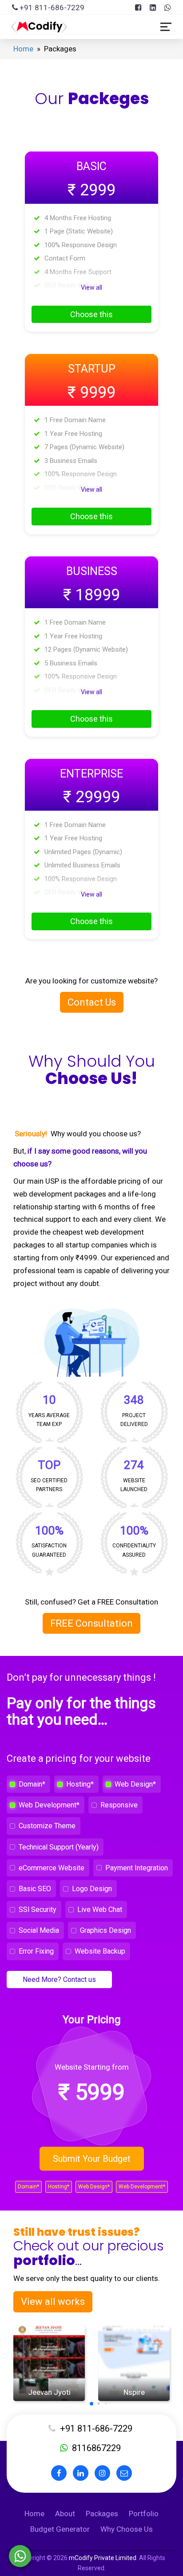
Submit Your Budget (92, 2159)
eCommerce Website (52, 1868)
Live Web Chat (100, 1910)
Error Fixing (36, 1951)
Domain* (32, 1784)
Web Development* (49, 1805)
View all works (53, 2302)
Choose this (91, 314)
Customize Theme (47, 1826)
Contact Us (92, 1002)
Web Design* (135, 1784)
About (65, 2514)
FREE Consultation (91, 1623)
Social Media (39, 1930)
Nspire (134, 2392)
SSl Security (38, 1910)
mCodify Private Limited (103, 2558)
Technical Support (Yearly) (59, 1847)
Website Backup (100, 1951)
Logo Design (92, 1889)
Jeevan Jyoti (49, 2392)
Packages (102, 2514)
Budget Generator (60, 2529)
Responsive (119, 1805)
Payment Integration (137, 1868)
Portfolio (144, 2514)
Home (23, 49)
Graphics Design (105, 1930)
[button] (91, 2404)
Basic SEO (35, 1889)
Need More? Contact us (59, 1980)
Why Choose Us (127, 2529)
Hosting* (80, 1784)
